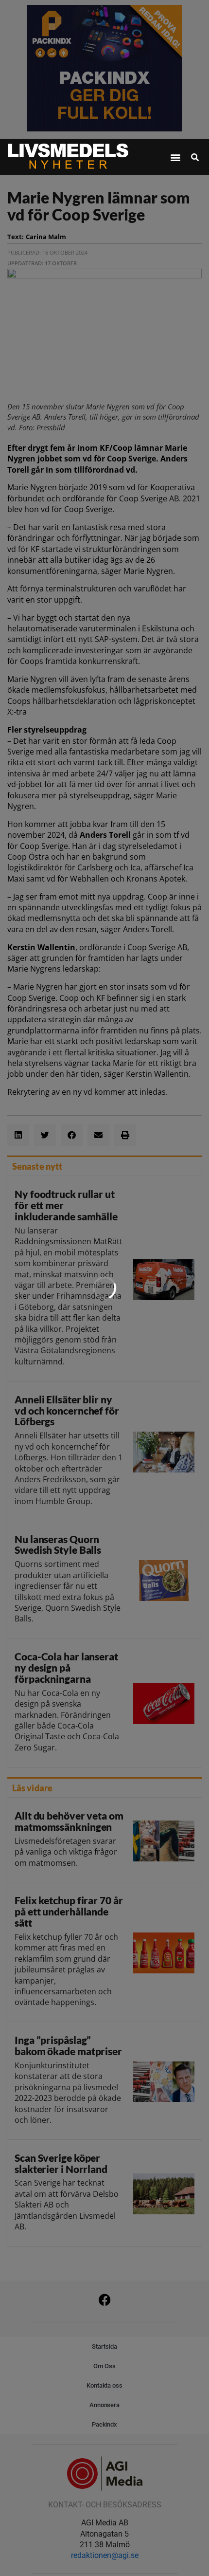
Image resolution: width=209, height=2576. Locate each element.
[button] (175, 157)
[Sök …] (195, 157)
